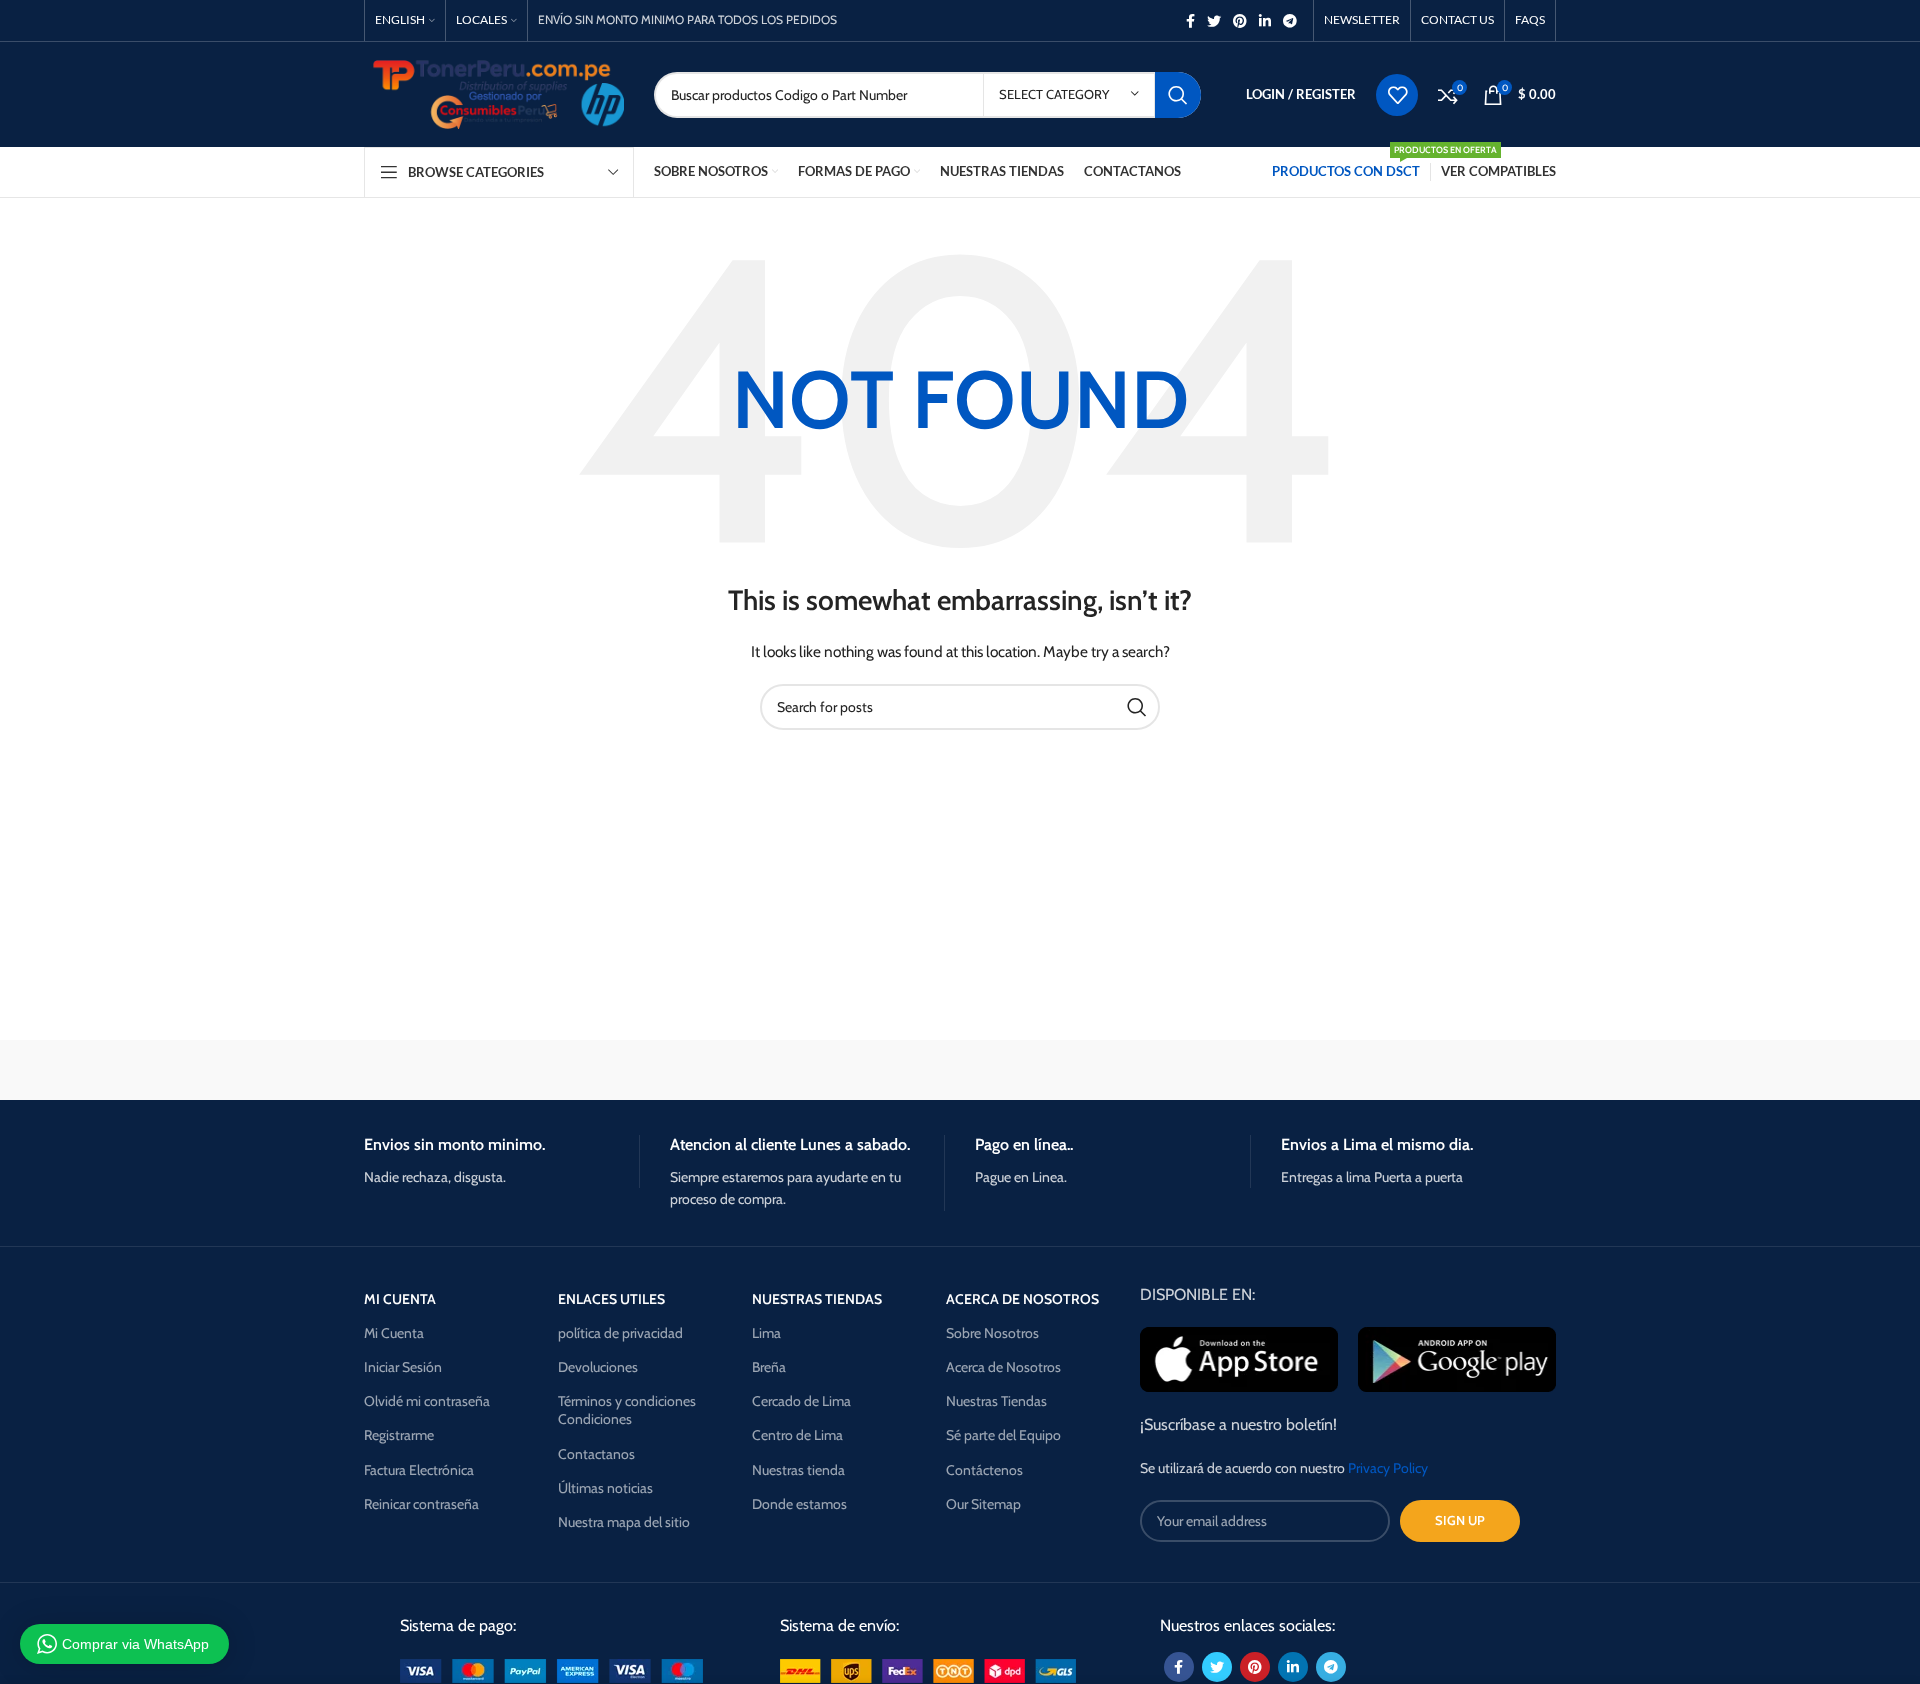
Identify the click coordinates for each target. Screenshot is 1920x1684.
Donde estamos (799, 1504)
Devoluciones (598, 1367)
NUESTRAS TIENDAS (817, 1299)
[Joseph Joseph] (1130, 1070)
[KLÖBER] (960, 1070)
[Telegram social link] (1290, 21)
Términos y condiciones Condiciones (627, 1410)
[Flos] (1471, 1070)
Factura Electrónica (419, 1470)
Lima (766, 1333)
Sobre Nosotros (992, 1333)
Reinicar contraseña (421, 1504)
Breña (769, 1367)
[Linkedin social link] (1265, 21)
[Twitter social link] (1214, 21)
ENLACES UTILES (611, 1299)
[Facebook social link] (1190, 21)
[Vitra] (449, 1070)
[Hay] (1300, 1070)
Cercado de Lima (801, 1401)
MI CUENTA (400, 1299)
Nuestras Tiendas (996, 1401)
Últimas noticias (605, 1488)
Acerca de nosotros (1022, 1299)
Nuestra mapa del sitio (624, 1522)
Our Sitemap (983, 1504)
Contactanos (596, 1454)
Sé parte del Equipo (1003, 1435)
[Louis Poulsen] (790, 1070)
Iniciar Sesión (403, 1367)
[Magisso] (619, 1070)
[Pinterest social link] (1240, 21)
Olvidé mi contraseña (427, 1401)
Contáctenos (984, 1470)
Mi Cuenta (394, 1333)
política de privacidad (620, 1333)
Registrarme (399, 1435)
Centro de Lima (797, 1435)
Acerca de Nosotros (1003, 1367)
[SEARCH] (1178, 95)
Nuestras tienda (798, 1470)
